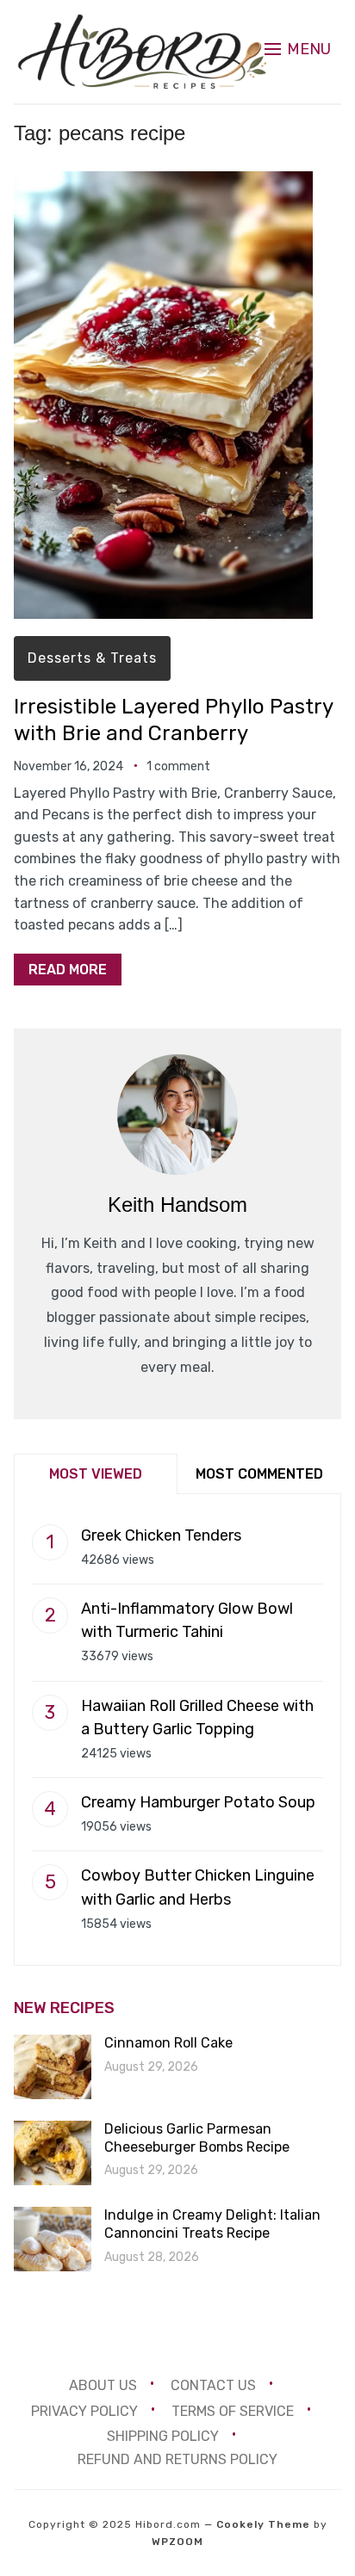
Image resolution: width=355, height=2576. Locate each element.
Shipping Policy (163, 2436)
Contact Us (213, 2384)
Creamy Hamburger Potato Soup (198, 1802)
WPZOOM (177, 2542)
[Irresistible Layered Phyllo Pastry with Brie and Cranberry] (163, 183)
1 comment (178, 766)
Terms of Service (233, 2410)
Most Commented (259, 1474)
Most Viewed (96, 1474)
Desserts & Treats (92, 658)
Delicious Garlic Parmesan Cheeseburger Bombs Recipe (197, 2138)
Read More (68, 970)
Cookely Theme (263, 2524)
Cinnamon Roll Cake (168, 2043)
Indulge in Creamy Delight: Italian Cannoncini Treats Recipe (212, 2224)
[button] (298, 49)
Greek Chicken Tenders (161, 1535)
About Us (103, 2384)
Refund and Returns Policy (177, 2459)
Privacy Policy (84, 2410)
